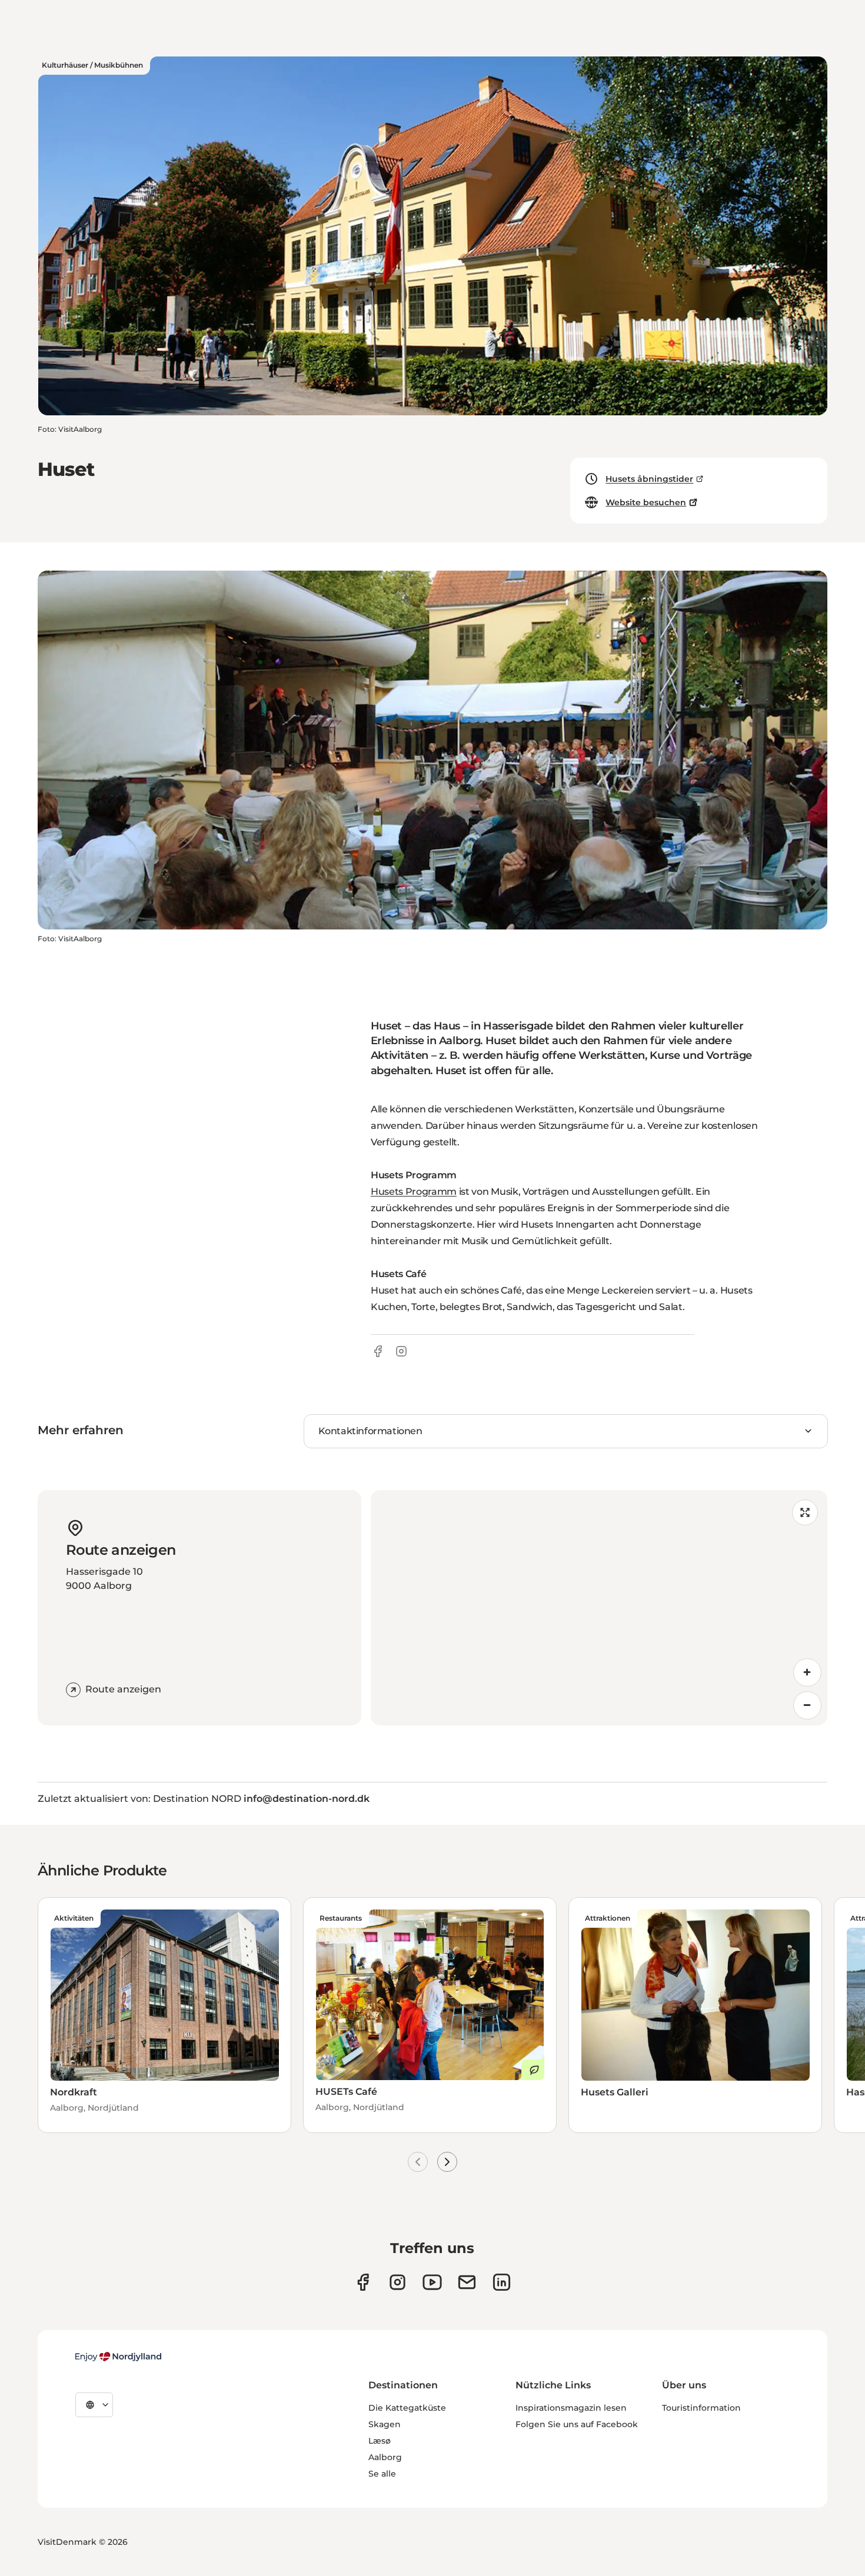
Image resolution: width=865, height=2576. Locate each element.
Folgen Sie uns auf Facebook (577, 2424)
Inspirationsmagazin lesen (571, 2408)
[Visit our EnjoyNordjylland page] (432, 2282)
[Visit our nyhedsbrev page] (467, 2282)
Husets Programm (414, 1192)
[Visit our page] (397, 2282)
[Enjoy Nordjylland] (118, 2357)
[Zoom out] (807, 1705)
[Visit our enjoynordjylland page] (363, 2282)
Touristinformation (701, 2408)
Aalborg (385, 2457)
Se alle (382, 2474)
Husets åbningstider (649, 479)
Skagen (385, 2424)
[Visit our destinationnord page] (502, 2282)
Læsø (380, 2441)
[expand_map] (805, 1512)
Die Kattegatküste (407, 2408)
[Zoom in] (807, 1672)
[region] (599, 1608)
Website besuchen (646, 502)
